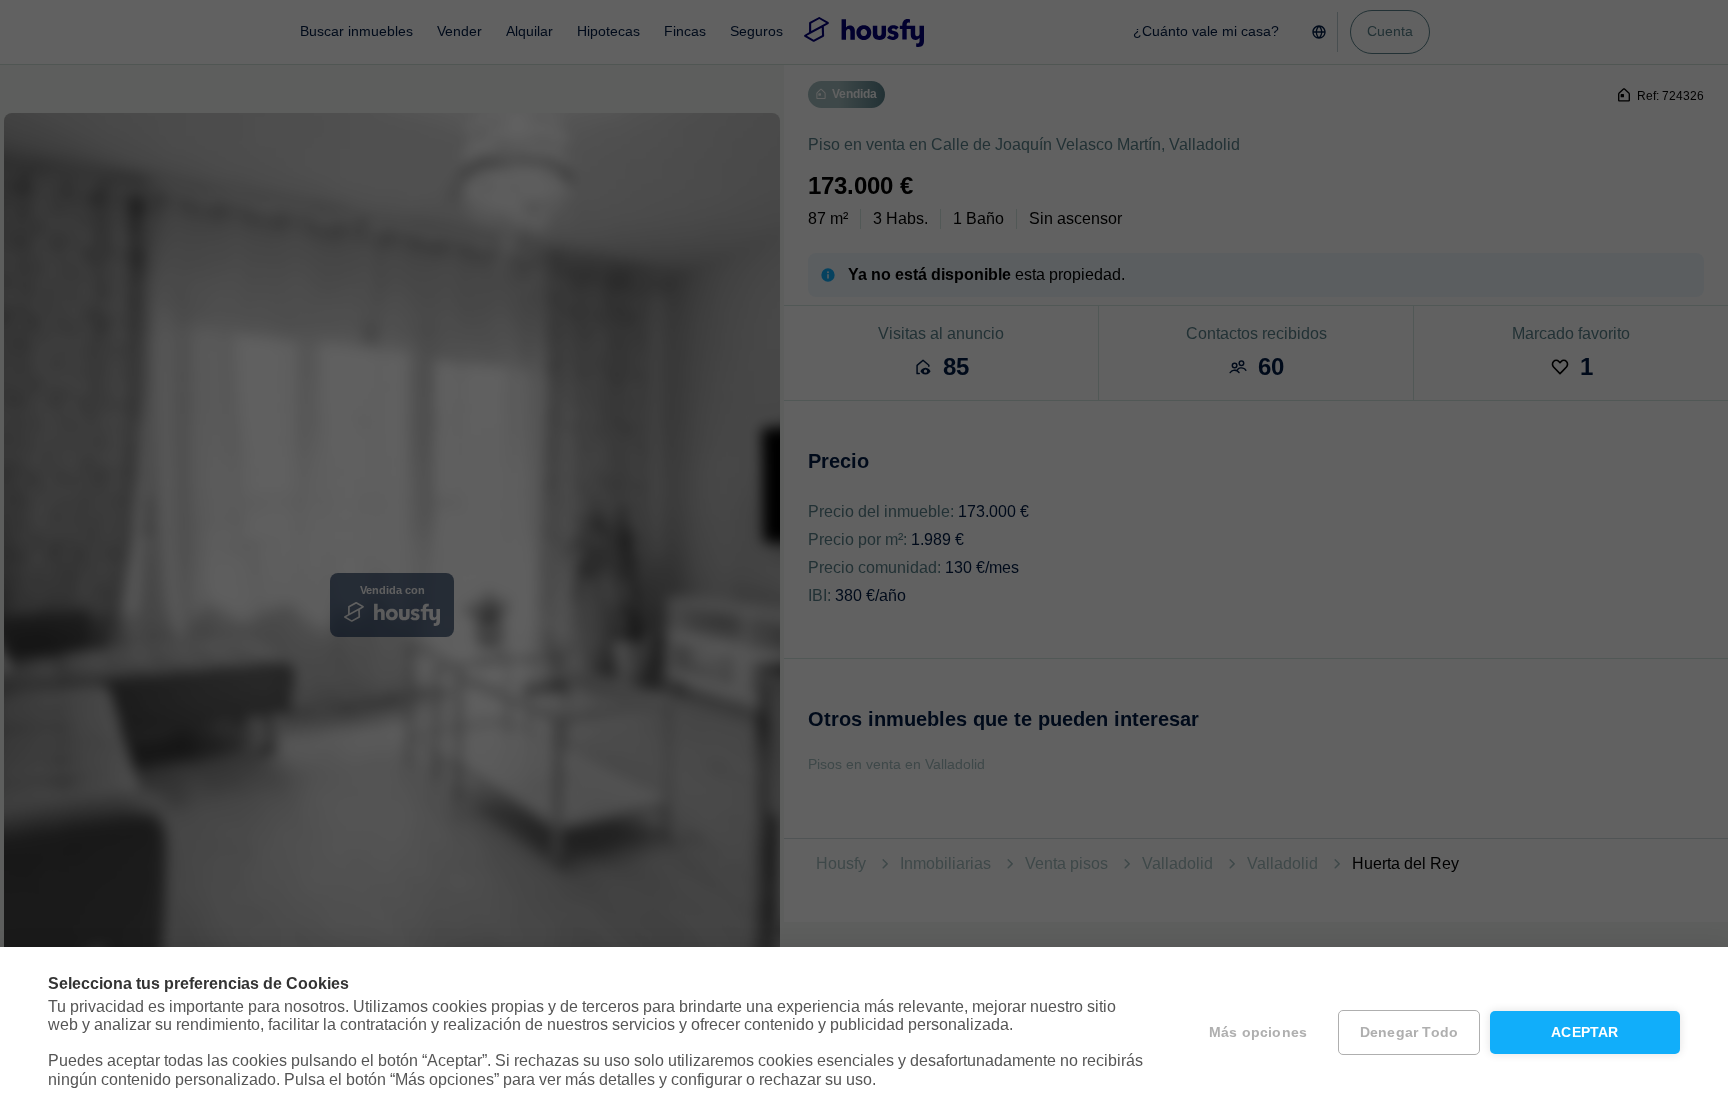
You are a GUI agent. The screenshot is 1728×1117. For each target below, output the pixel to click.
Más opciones (1258, 1032)
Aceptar (1584, 1032)
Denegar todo (1409, 1032)
